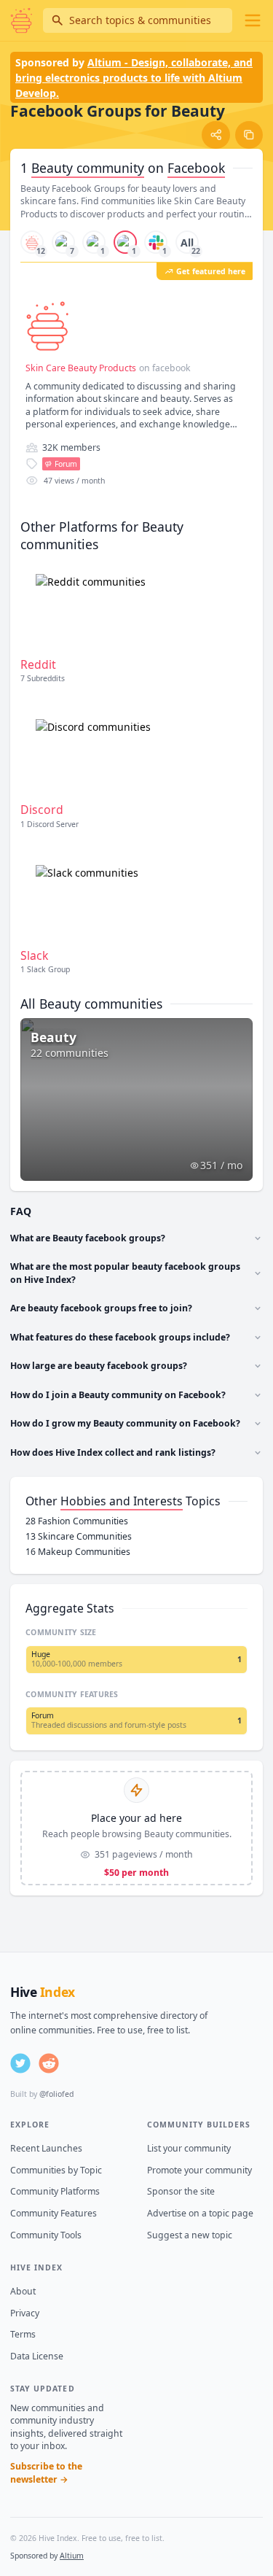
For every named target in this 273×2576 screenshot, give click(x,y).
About (23, 2291)
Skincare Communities (79, 1536)
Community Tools (46, 2235)
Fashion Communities (77, 1521)
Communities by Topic (56, 2170)
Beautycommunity (88, 168)
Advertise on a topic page (200, 2213)
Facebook (196, 168)
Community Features (54, 2213)
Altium (72, 2556)
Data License (37, 2356)
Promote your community (199, 2170)
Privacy (25, 2313)
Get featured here (211, 271)
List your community (189, 2148)
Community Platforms (55, 2191)
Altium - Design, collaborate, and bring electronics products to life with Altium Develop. (134, 78)
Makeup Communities (78, 1552)
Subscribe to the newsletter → (46, 2473)
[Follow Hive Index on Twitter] (20, 2063)
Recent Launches (46, 2148)
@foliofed (56, 2094)
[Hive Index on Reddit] (49, 2063)
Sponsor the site (181, 2191)
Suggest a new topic (190, 2235)
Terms (23, 2334)
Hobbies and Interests (122, 1501)
